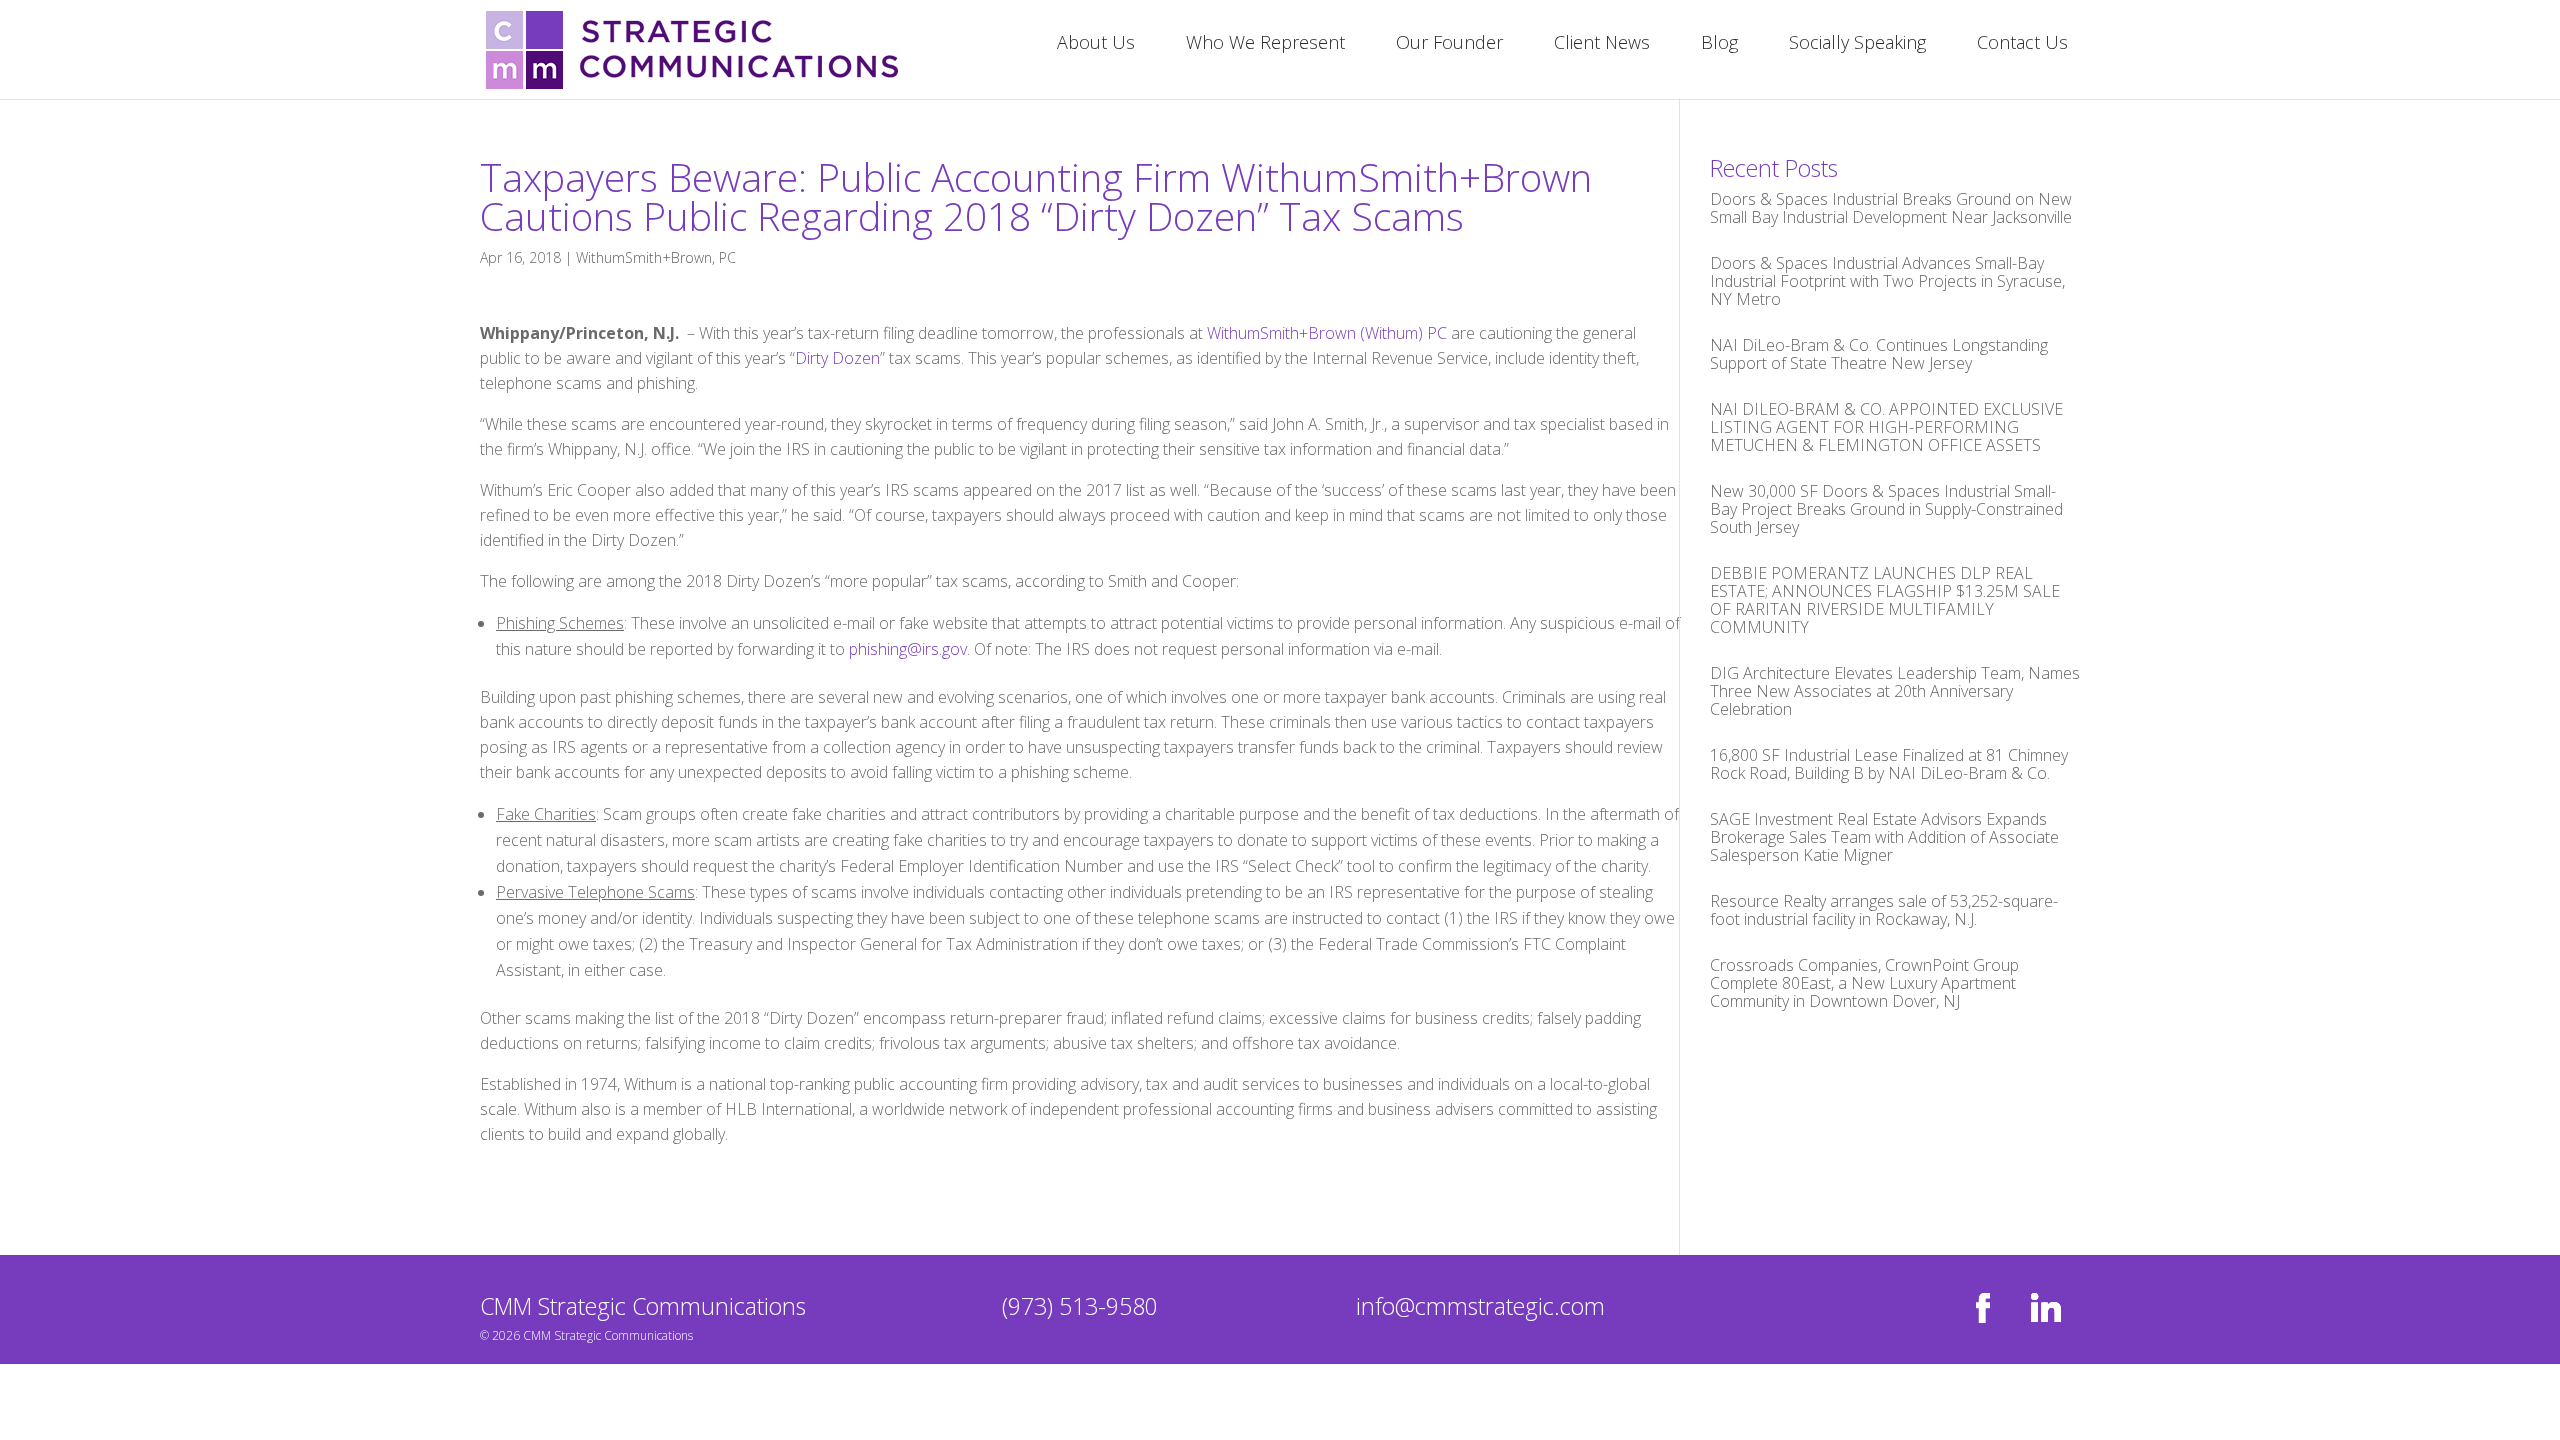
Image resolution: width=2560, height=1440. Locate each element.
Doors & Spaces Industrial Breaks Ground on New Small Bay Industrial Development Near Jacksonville (1891, 208)
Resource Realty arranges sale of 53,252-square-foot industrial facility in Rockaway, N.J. (1884, 910)
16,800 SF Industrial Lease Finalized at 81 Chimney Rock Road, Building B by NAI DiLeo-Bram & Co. (1889, 764)
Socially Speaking (1857, 44)
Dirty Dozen (837, 358)
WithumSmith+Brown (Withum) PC (1327, 333)
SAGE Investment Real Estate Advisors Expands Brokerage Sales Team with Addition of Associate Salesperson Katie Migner (1884, 837)
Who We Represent (1265, 44)
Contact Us (2022, 44)
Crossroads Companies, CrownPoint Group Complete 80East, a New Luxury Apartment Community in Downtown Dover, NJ (1864, 983)
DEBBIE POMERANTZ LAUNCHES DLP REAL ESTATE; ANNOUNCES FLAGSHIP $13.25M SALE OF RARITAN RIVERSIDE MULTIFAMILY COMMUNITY (1885, 600)
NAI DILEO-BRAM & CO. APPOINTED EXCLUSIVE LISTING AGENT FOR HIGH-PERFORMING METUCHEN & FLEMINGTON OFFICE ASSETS (1886, 427)
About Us (1096, 44)
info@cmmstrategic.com (1480, 1306)
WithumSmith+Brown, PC (656, 257)
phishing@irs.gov (908, 649)
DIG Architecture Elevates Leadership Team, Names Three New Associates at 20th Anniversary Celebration (1895, 691)
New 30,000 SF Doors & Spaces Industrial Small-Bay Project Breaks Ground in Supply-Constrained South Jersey (1886, 509)
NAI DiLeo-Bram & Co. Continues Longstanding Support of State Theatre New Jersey (1879, 354)
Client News (1602, 44)
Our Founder (1449, 44)
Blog (1719, 44)
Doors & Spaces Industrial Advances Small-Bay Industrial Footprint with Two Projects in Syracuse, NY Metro (1887, 281)
